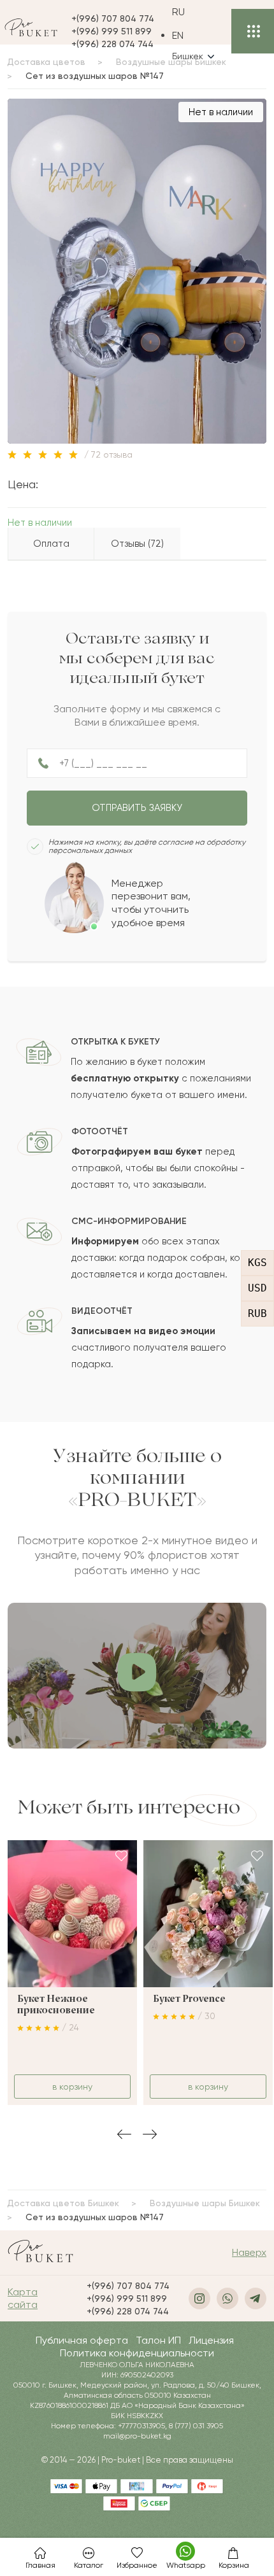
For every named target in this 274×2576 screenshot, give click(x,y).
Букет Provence (189, 1999)
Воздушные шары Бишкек (205, 2203)
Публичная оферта (82, 2340)
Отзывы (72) (137, 544)
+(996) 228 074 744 (112, 44)
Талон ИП (158, 2340)
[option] (193, 35)
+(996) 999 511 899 (112, 31)
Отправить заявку (137, 808)
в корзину (72, 2087)
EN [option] (178, 35)
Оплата (51, 544)
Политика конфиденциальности (137, 2353)
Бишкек (188, 56)
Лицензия (211, 2340)
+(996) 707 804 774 (113, 18)
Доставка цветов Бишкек (63, 2203)
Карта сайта (23, 2298)
